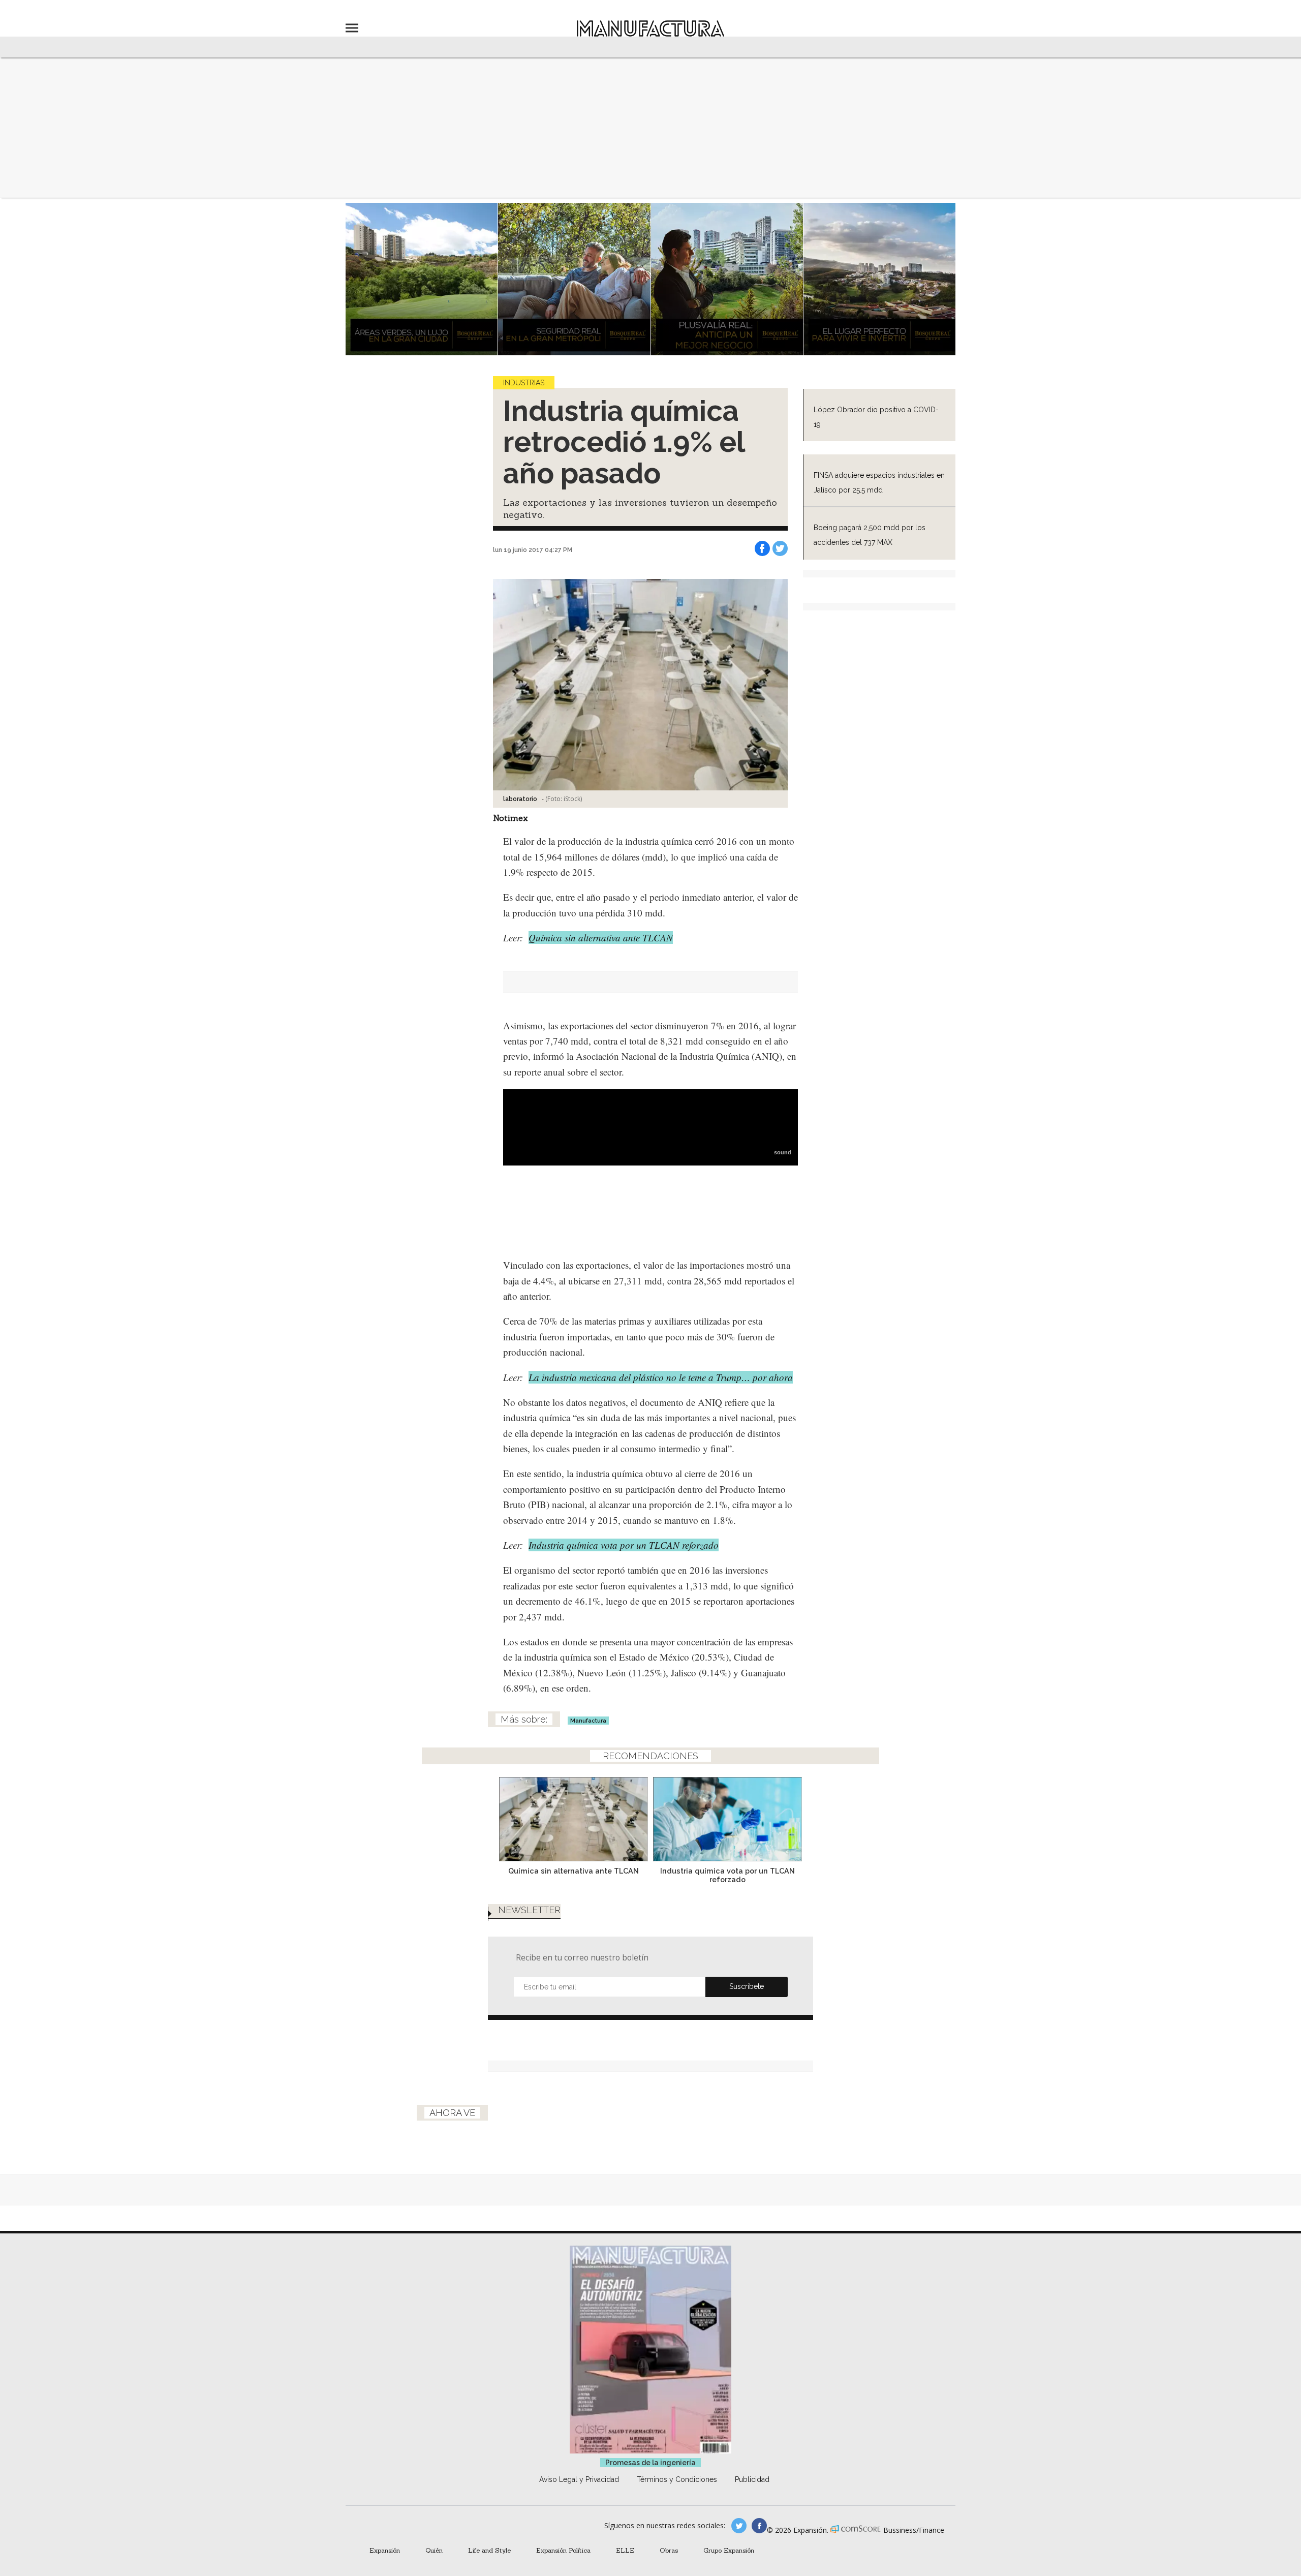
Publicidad (752, 2479)
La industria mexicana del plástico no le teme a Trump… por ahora (661, 1377)
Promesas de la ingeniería (650, 2463)
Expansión (385, 2550)
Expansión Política (563, 2550)
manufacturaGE (739, 2526)
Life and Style (489, 2550)
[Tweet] (780, 548)
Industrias (524, 383)
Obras (669, 2550)
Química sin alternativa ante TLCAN (601, 938)
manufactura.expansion (759, 2526)
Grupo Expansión (729, 2550)
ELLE (625, 2550)
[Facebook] (762, 548)
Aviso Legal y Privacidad (579, 2479)
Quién (434, 2550)
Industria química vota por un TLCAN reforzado (624, 1545)
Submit (747, 1987)
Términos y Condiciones (677, 2479)
